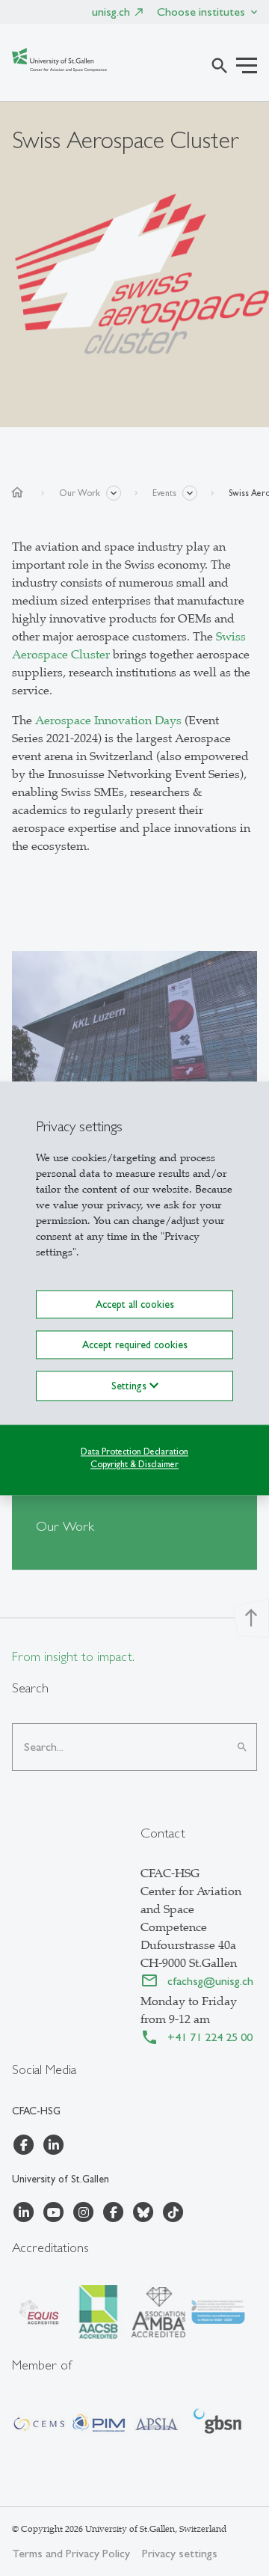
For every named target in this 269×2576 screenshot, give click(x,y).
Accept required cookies (135, 1344)
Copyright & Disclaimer (134, 1464)
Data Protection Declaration (134, 1451)
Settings (130, 1386)
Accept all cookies (135, 1304)
